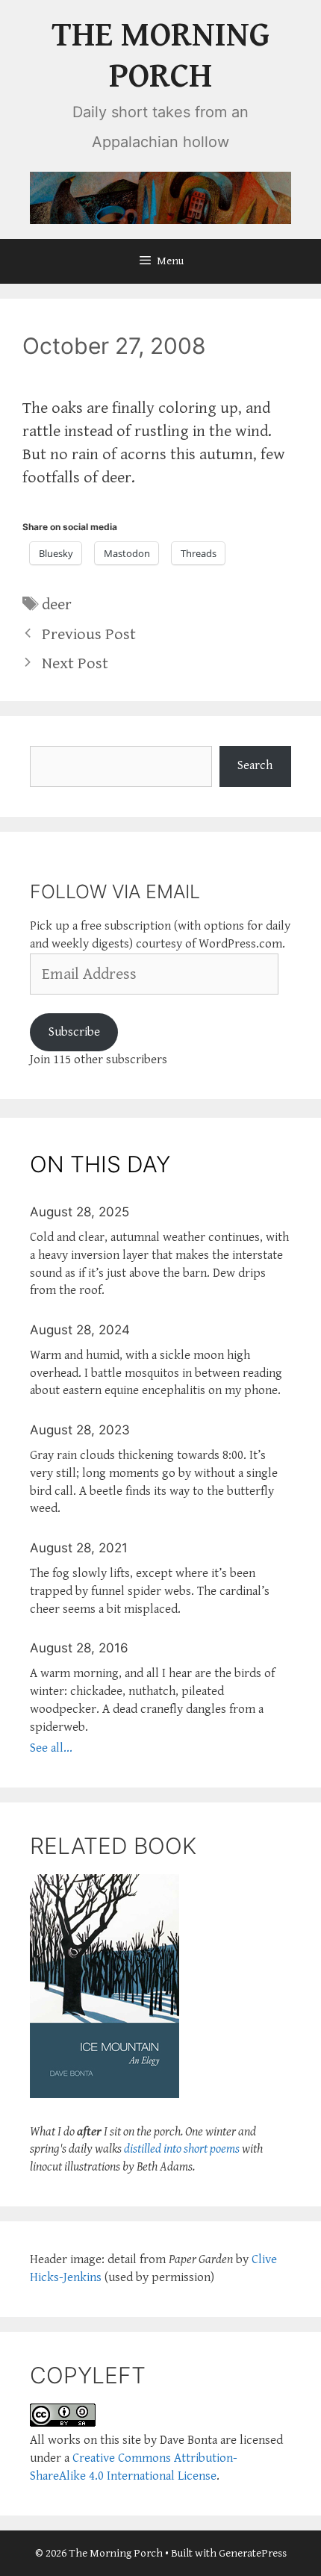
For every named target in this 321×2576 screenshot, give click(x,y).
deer (57, 604)
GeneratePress (253, 2553)
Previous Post (89, 634)
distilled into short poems (182, 2149)
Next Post (75, 663)
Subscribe (74, 1032)
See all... (51, 1748)
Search (255, 765)
